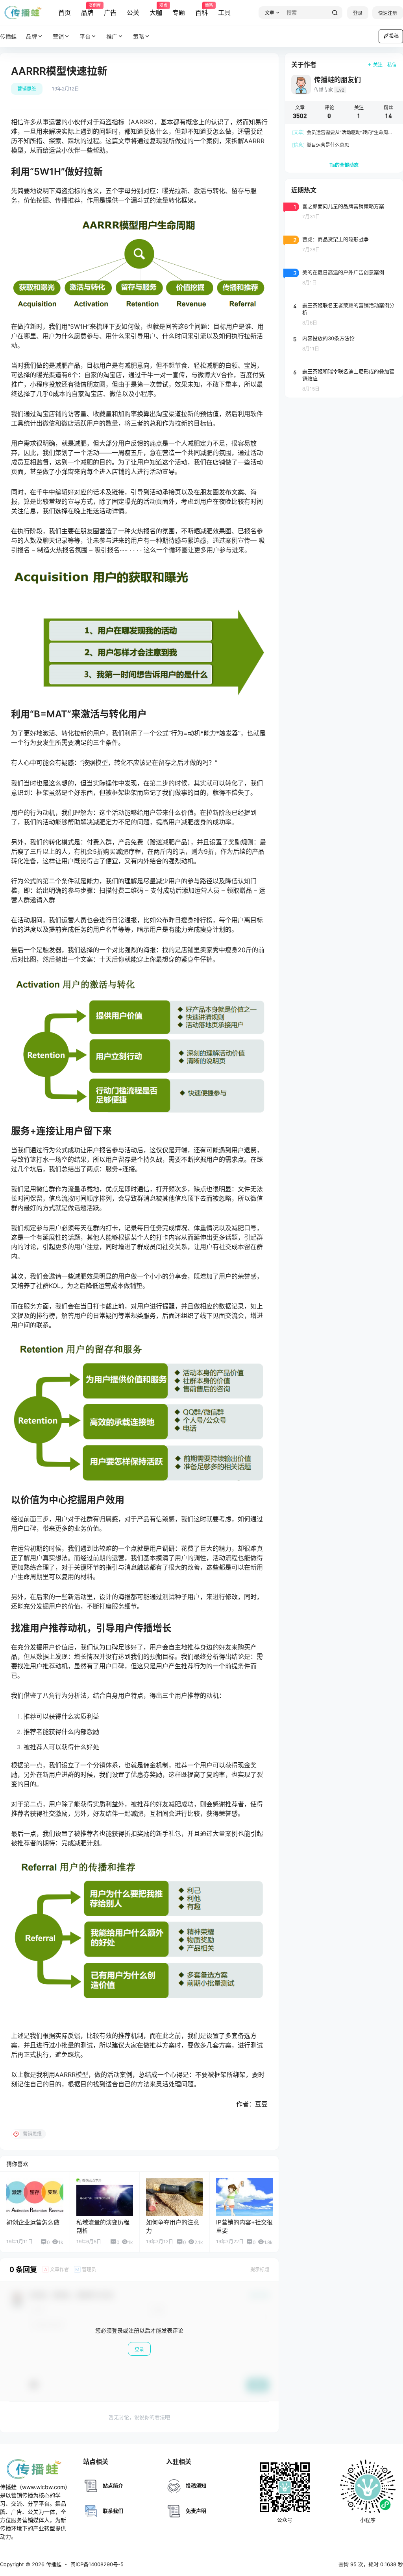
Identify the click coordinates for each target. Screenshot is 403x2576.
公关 (133, 13)
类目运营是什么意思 (321, 145)
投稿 (394, 36)
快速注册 (388, 13)
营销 (58, 36)
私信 (392, 65)
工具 (224, 13)
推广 (112, 36)
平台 (85, 36)
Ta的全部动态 (344, 165)
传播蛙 (53, 2564)
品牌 (87, 10)
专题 (179, 13)
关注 (378, 65)
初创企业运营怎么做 (33, 2222)
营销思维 (27, 89)
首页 (65, 13)
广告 (110, 13)
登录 (358, 13)
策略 (139, 36)
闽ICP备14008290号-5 (97, 2564)
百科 (201, 10)
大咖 (156, 10)
